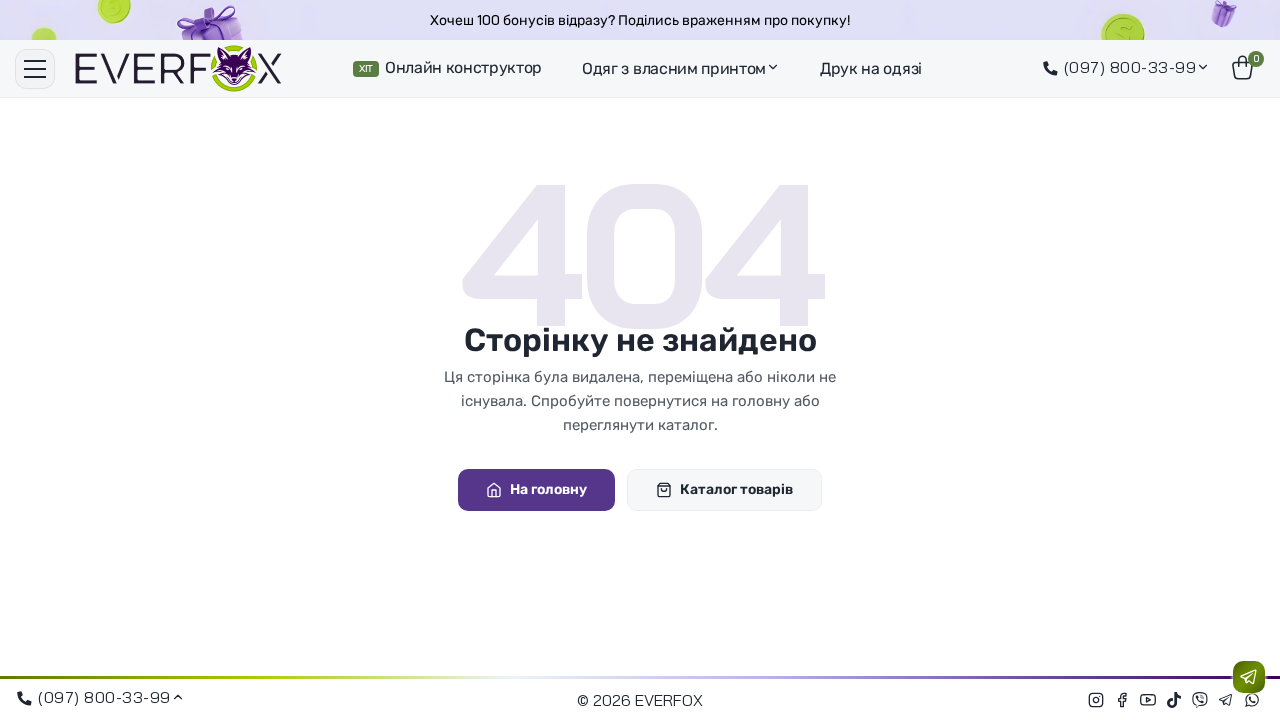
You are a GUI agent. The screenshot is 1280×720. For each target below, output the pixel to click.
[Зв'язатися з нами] (1249, 677)
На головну (548, 489)
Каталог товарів (736, 489)
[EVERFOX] (178, 68)
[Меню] (35, 69)
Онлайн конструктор (450, 67)
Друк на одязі (871, 68)
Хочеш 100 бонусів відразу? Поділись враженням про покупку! (640, 20)
